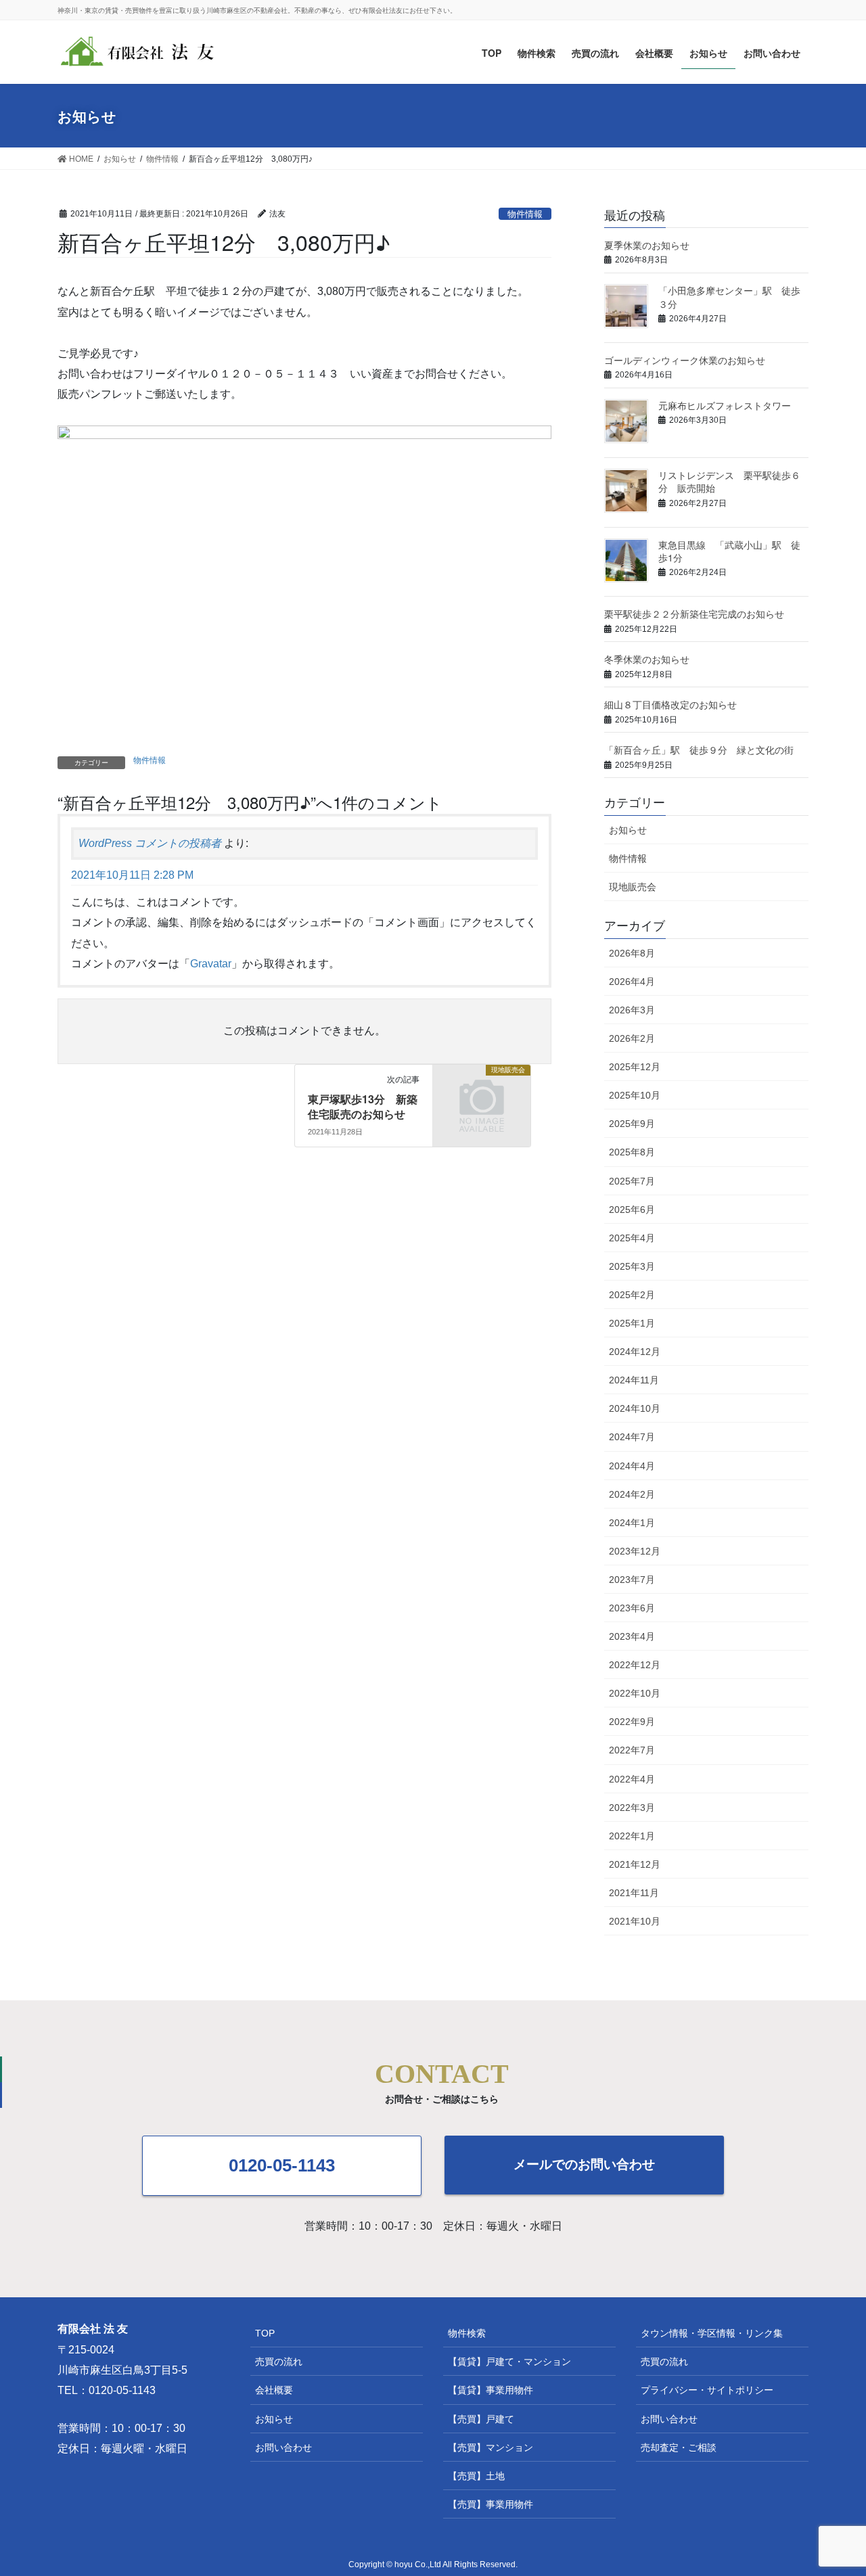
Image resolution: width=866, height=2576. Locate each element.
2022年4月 (632, 1779)
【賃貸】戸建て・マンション (509, 2362)
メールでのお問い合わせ (584, 2164)
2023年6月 (632, 1608)
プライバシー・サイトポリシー (707, 2390)
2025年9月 (632, 1124)
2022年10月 (635, 1693)
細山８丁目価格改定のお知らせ (670, 704)
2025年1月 (632, 1323)
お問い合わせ (283, 2447)
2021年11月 (634, 1893)
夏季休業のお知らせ (647, 245)
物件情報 (525, 214)
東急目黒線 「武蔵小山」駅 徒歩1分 (729, 551)
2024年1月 (632, 1523)
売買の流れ (279, 2362)
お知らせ (628, 830)
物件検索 (467, 2333)
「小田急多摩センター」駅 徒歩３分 (729, 297)
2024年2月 (632, 1494)
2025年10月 (635, 1095)
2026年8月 (632, 953)
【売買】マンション (491, 2447)
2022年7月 (632, 1750)
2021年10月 (635, 1921)
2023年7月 (632, 1580)
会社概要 (274, 2390)
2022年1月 (632, 1836)
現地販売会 (633, 887)
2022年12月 (635, 1665)
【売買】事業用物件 (491, 2504)
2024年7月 (632, 1437)
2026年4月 (632, 982)
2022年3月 (632, 1808)
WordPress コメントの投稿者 (150, 843)
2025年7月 (632, 1181)
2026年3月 (632, 1010)
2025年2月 (632, 1295)
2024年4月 (632, 1466)
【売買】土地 (476, 2476)
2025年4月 (632, 1238)
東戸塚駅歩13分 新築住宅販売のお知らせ (363, 1106)
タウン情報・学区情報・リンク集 (712, 2333)
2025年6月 (632, 1210)
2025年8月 (632, 1152)
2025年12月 (635, 1067)
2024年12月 (635, 1352)
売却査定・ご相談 (679, 2447)
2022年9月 (632, 1722)
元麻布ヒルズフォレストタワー (725, 405)
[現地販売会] (482, 1119)
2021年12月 (635, 1864)
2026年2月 (632, 1038)
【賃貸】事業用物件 (491, 2390)
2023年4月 (632, 1636)
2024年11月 (634, 1380)
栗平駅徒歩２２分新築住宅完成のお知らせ (694, 614)
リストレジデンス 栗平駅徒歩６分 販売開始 (729, 482)
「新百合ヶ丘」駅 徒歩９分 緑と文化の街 (699, 750)
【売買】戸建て (481, 2419)
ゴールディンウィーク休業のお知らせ (685, 360)
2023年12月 (635, 1551)
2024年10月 (635, 1408)
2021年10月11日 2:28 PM (132, 875)
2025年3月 (632, 1266)
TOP (265, 2333)
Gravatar (211, 964)
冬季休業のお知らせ (647, 659)
